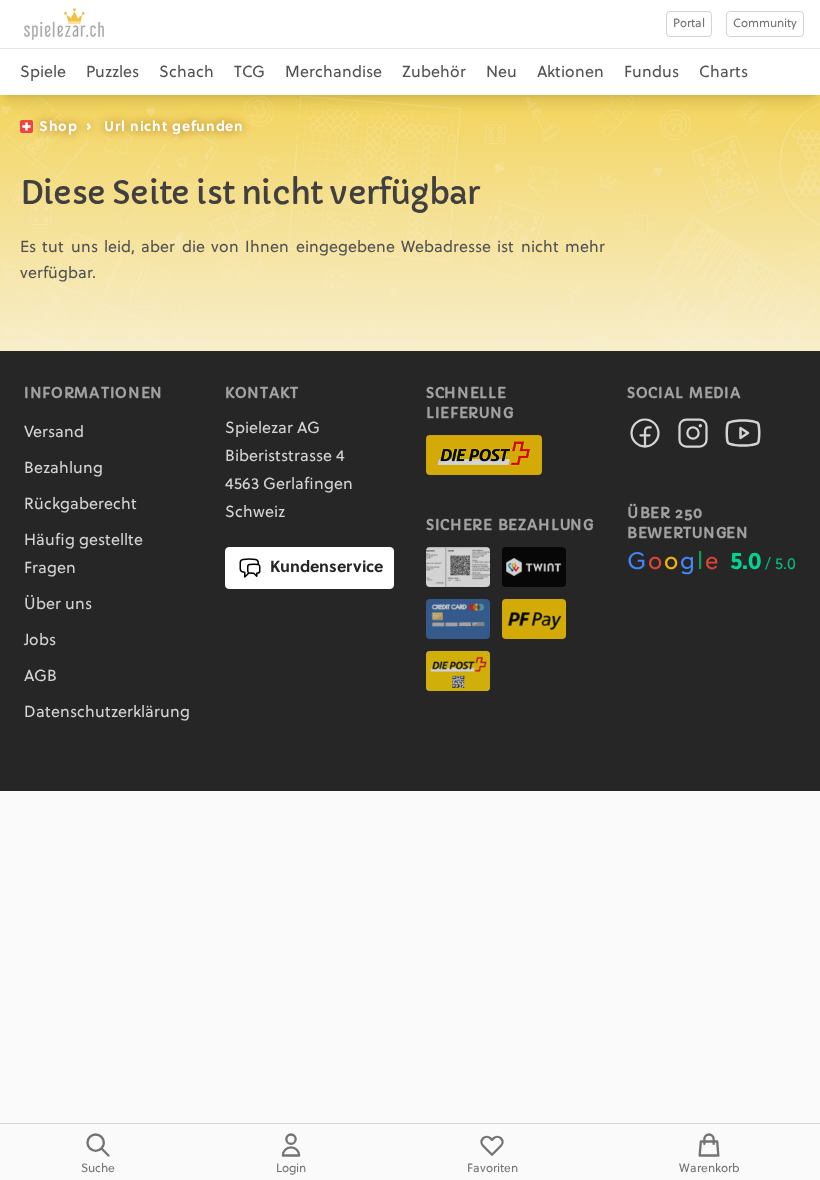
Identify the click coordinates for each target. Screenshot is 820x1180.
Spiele (43, 73)
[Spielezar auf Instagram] (693, 439)
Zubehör (434, 73)
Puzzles (112, 73)
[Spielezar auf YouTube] (743, 439)
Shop (58, 127)
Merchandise (333, 73)
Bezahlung (63, 469)
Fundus (651, 73)
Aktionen (570, 73)
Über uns (58, 605)
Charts (723, 73)
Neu (501, 73)
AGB (40, 677)
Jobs (40, 641)
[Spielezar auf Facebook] (645, 439)
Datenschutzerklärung (107, 713)
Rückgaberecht (80, 505)
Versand (54, 433)
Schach (186, 73)
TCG (249, 73)
